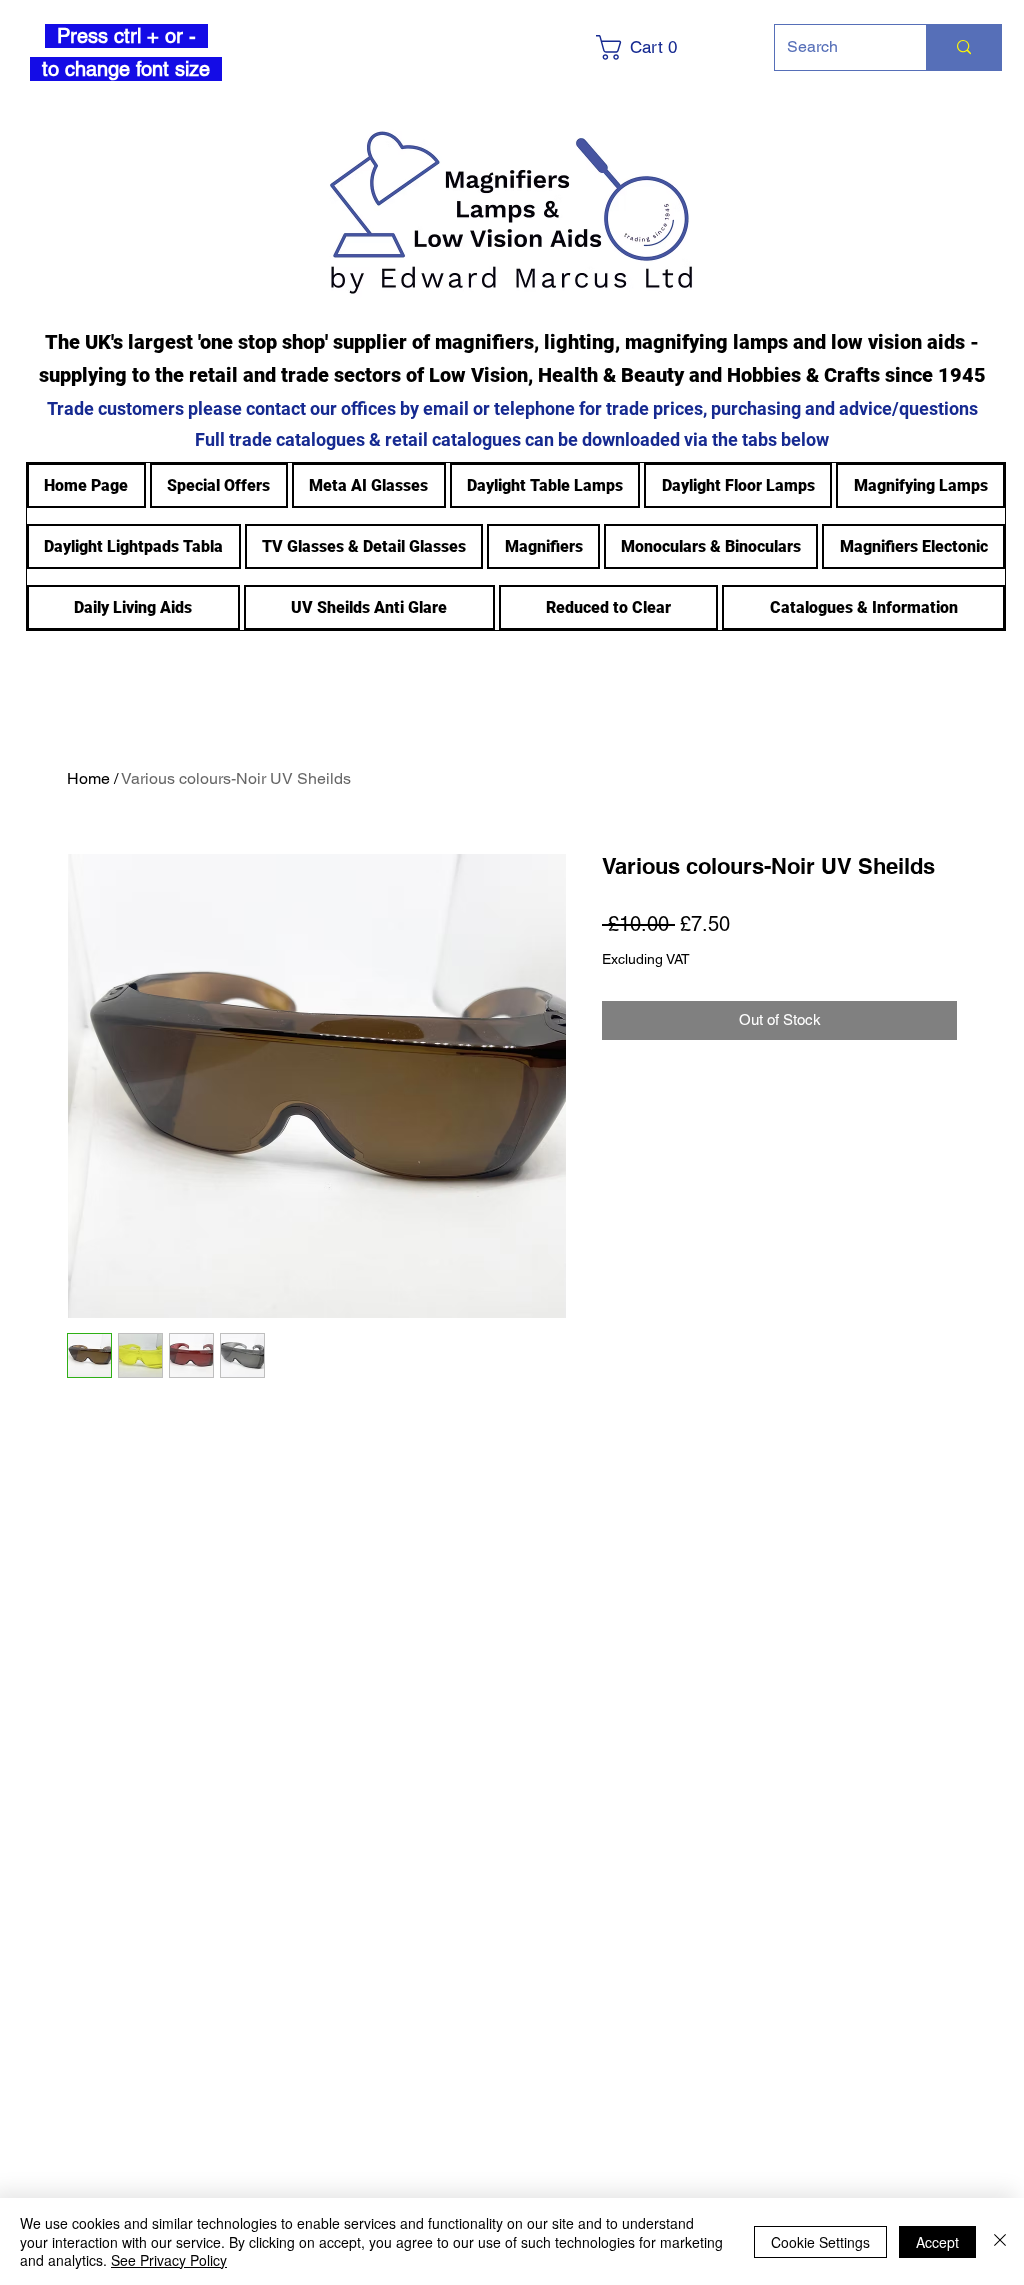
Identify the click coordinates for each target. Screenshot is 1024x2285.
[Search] (963, 47)
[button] (668, 47)
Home (88, 778)
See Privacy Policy (169, 2260)
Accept (937, 2242)
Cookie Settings (820, 2242)
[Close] (1000, 2241)
